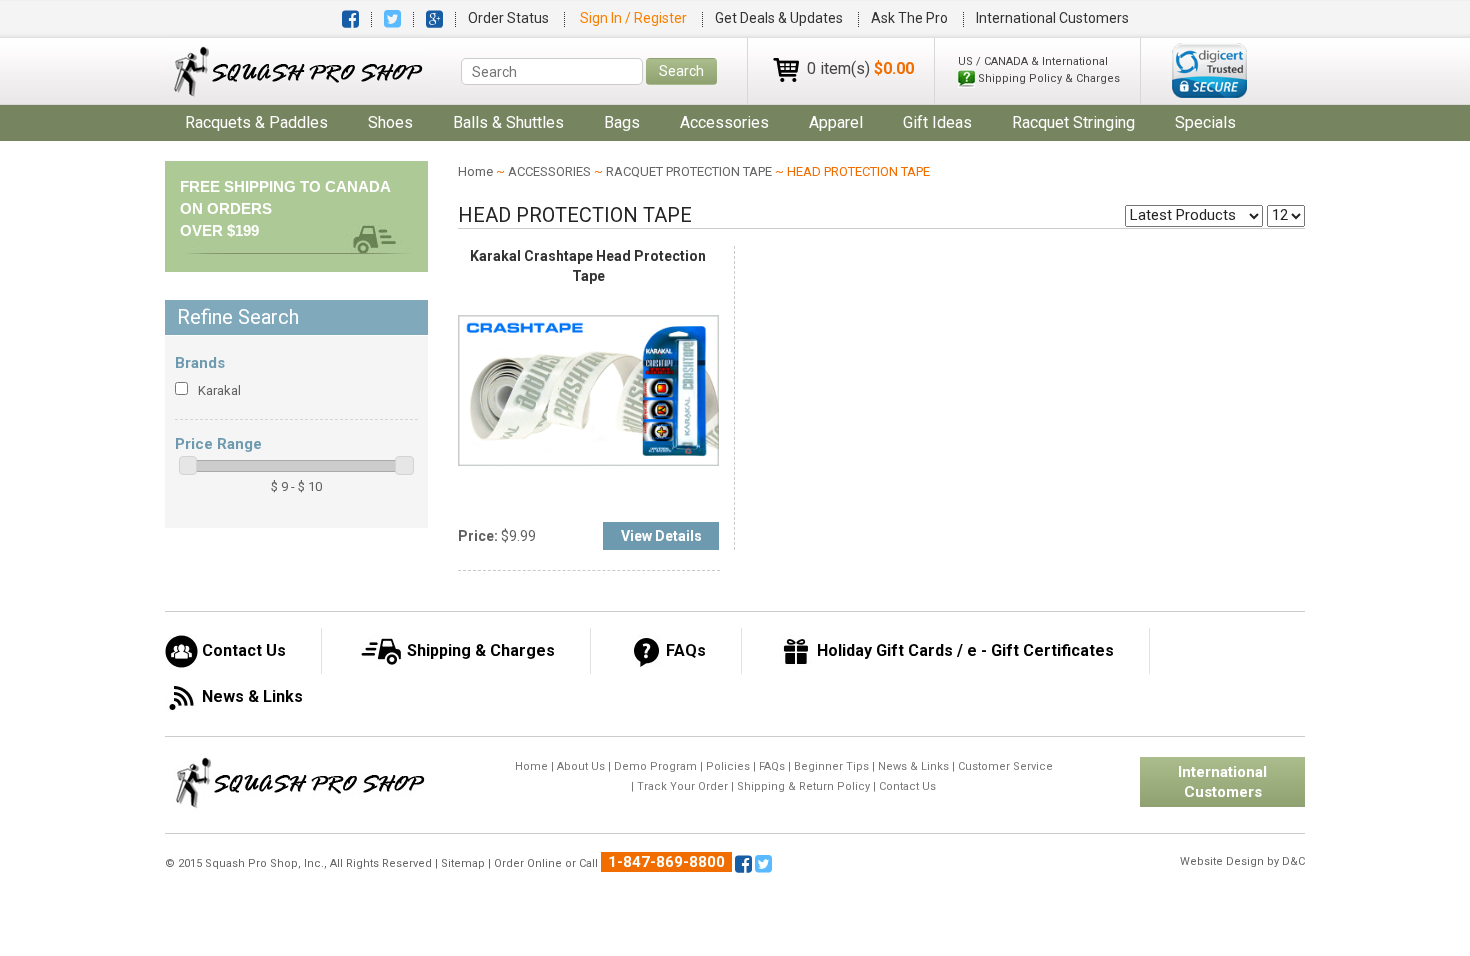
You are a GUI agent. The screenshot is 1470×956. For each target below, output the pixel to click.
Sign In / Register (635, 18)
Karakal (219, 390)
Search (681, 71)
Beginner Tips (831, 766)
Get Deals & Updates (779, 18)
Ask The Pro (909, 18)
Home (475, 171)
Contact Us (907, 786)
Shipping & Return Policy (803, 786)
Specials (1205, 122)
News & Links (913, 766)
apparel (836, 122)
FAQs (772, 766)
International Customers (1052, 18)
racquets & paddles (256, 122)
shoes (390, 122)
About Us (581, 766)
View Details (661, 536)
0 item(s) (860, 68)
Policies (728, 766)
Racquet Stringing (1073, 122)
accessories (724, 122)
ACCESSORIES (549, 171)
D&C (1293, 861)
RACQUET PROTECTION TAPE (689, 171)
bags (622, 122)
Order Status (508, 18)
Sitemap (463, 863)
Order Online (528, 863)
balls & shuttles (508, 122)
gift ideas (937, 122)
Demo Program (655, 766)
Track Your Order (682, 786)
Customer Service (1005, 766)
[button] (1209, 70)
